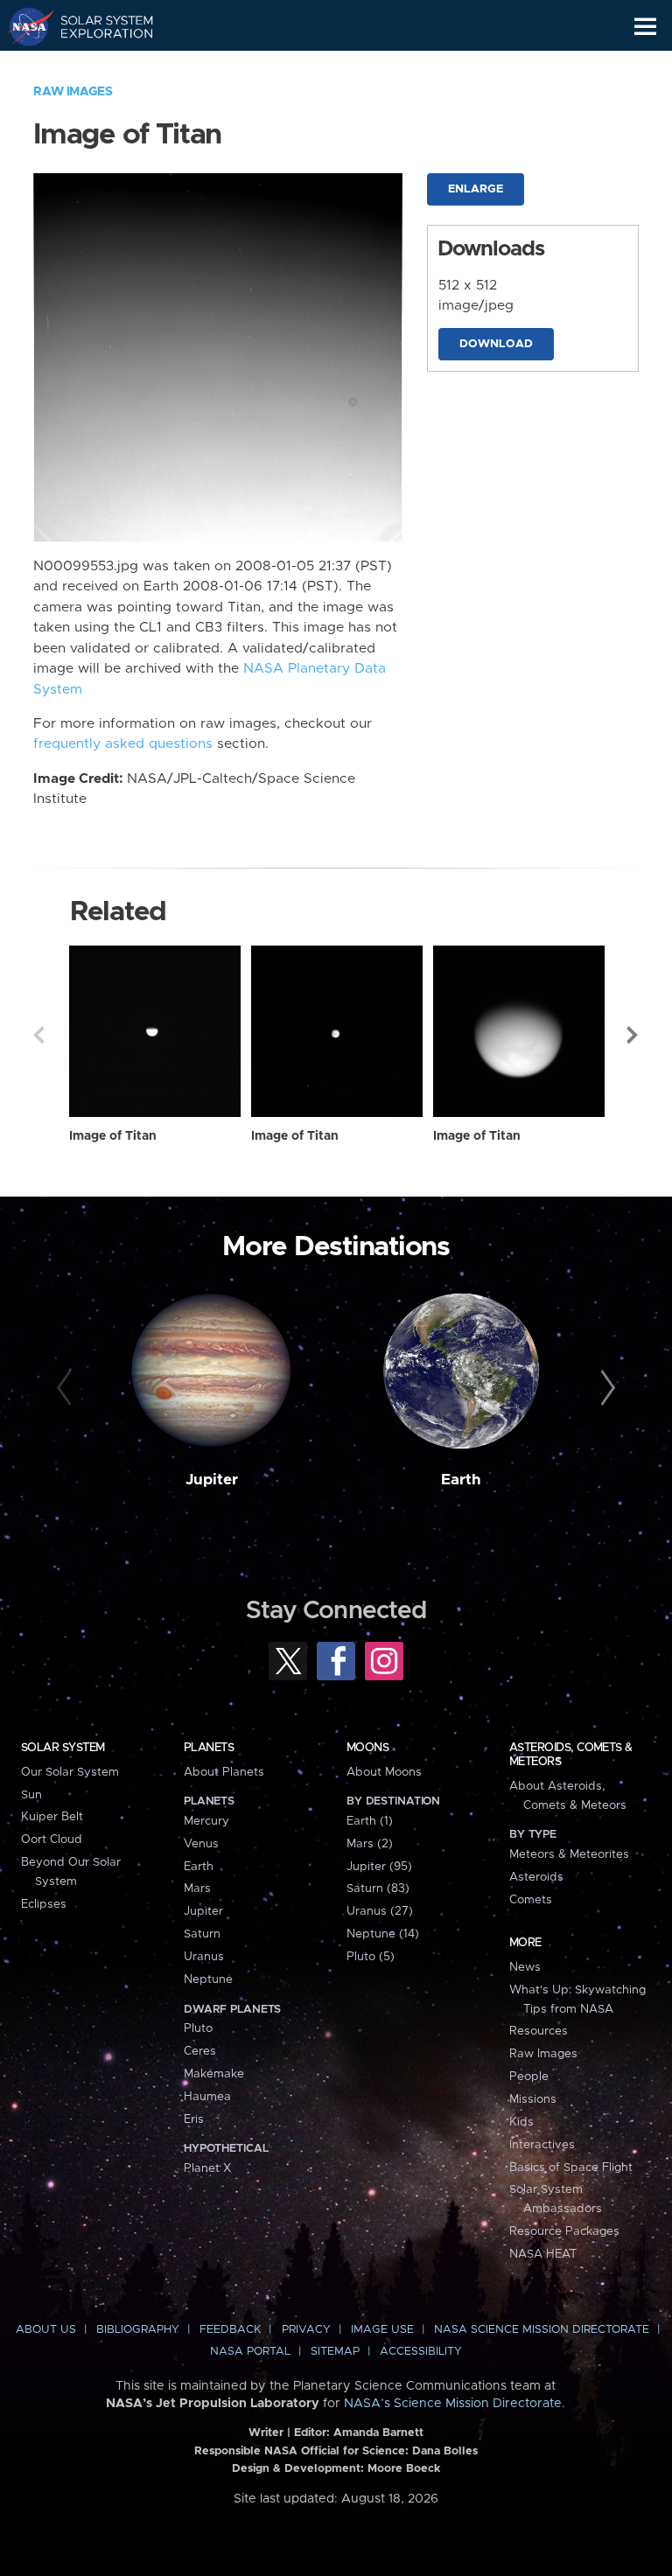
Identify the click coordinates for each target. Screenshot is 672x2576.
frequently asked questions (123, 744)
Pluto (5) (371, 1957)
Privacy (306, 2330)
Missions (533, 2099)
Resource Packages (564, 2231)
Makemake (214, 2074)
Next (633, 1035)
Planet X (207, 2168)
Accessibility (421, 2352)
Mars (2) (370, 1844)
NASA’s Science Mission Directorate (453, 2404)
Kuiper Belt (52, 1817)
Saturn (202, 1934)
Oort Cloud (52, 1840)
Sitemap (335, 2352)
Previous (38, 1035)
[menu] (645, 27)
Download (496, 344)
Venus (201, 1844)
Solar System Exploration (97, 26)
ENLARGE (476, 189)
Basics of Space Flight (571, 2168)
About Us (46, 2330)
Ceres (200, 2051)
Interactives (542, 2145)
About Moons (384, 1772)
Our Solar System (70, 1772)
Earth (461, 1480)
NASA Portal (250, 2352)
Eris (194, 2119)
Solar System (63, 1748)
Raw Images (73, 92)
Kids (521, 2122)
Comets (531, 1900)
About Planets (224, 1772)
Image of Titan (113, 1136)
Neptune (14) (383, 1934)
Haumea (207, 2097)
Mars (197, 1888)
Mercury (206, 1821)
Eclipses (44, 1904)
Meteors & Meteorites (569, 1854)
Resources (539, 2031)
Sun (31, 1795)
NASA (23, 26)
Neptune (208, 1979)
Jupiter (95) (379, 1867)
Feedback (230, 2330)
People (529, 2077)
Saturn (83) (378, 1888)
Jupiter (212, 1480)
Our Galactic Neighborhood (97, 66)
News (525, 1967)
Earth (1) (370, 1821)
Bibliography (138, 2330)
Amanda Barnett (378, 2433)
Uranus (204, 1957)
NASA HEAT (543, 2254)
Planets (209, 1748)
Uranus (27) (380, 1911)
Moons (367, 1748)
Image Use (382, 2330)
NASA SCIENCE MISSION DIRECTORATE (542, 2330)
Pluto (198, 2028)
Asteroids (536, 1877)
